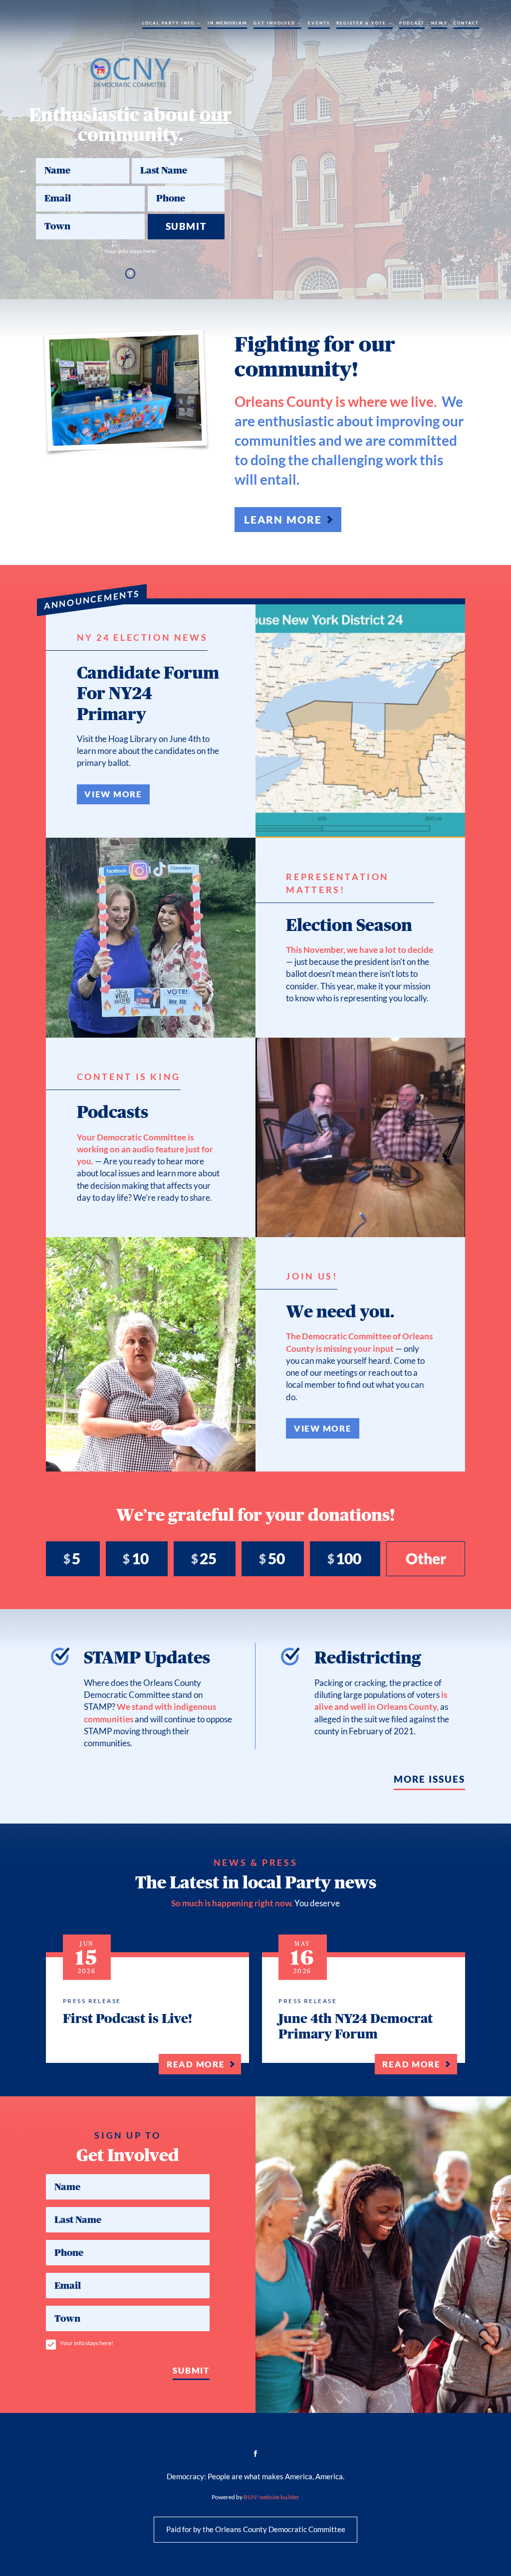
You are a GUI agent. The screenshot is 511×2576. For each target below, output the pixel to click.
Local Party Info (169, 23)
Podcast (412, 23)
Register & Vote (362, 23)
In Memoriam (228, 23)
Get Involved (274, 23)
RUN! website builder (271, 2497)
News (439, 23)
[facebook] (130, 273)
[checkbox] (51, 2345)
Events (319, 23)
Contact (466, 23)
